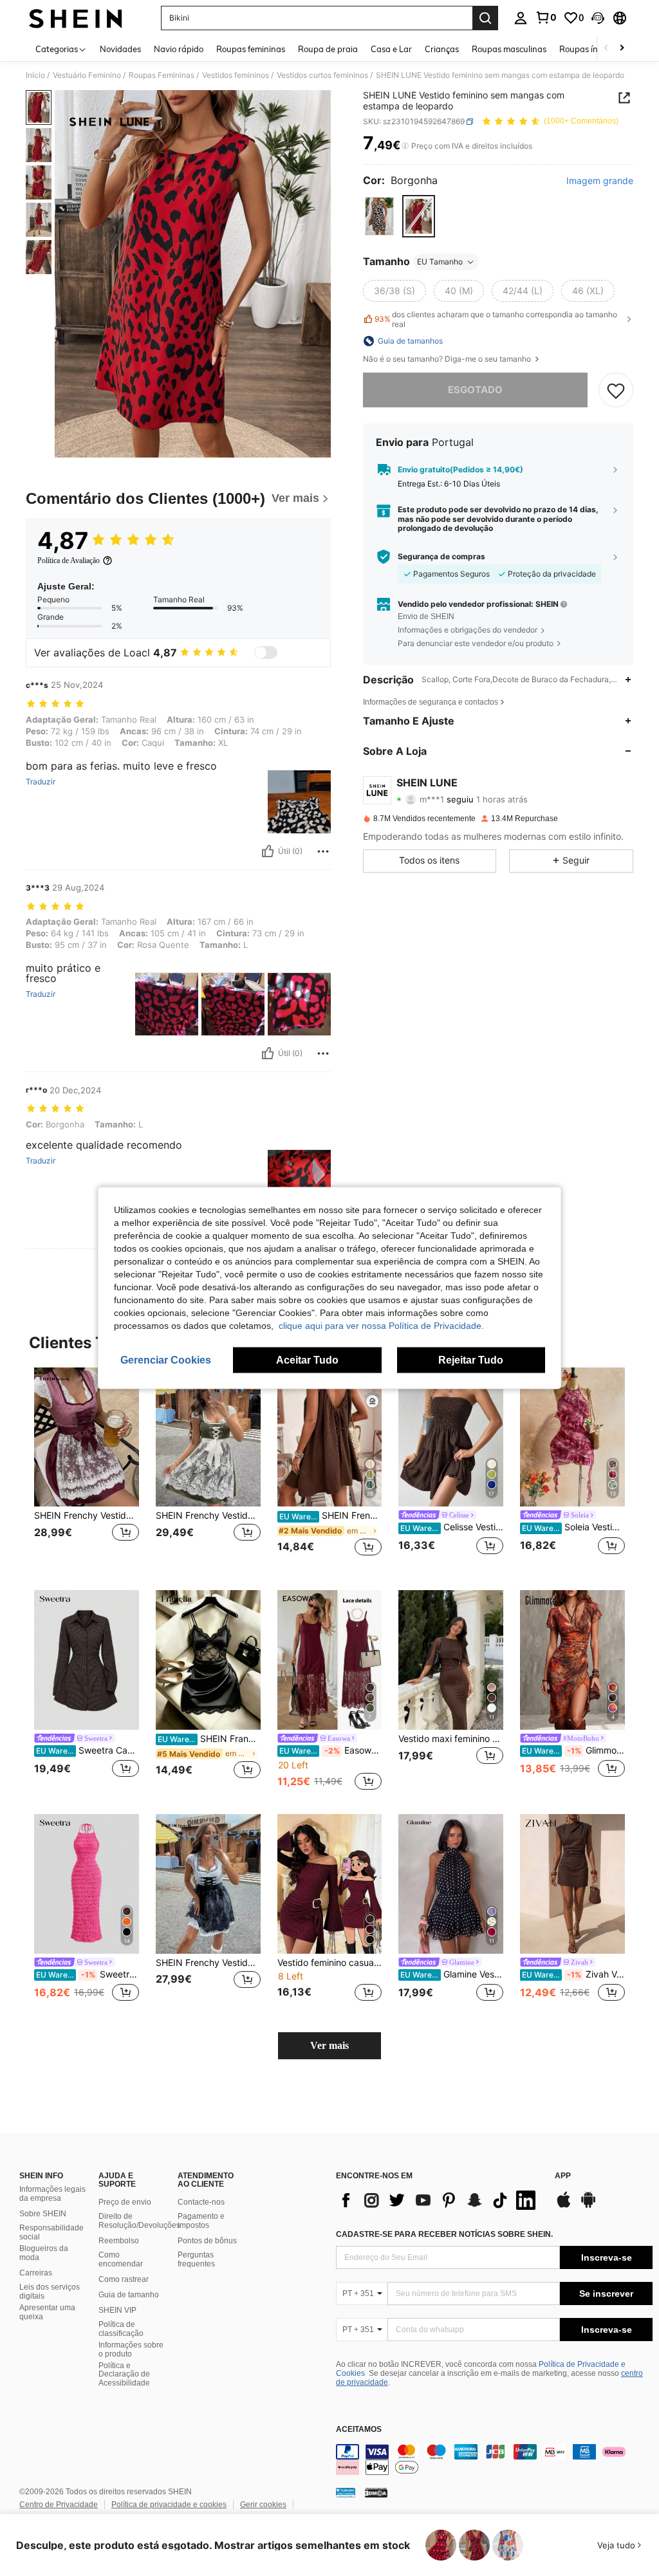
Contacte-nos (201, 2202)
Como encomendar (121, 2259)
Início (35, 75)
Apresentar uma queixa (47, 2312)
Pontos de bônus (207, 2241)
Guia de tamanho (129, 2295)
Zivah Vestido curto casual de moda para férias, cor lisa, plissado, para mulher (573, 1974)
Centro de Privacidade (59, 2505)
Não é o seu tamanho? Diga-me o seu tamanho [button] (448, 359)
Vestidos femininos (236, 75)
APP (563, 2176)
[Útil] (268, 851)
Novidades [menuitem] (120, 49)
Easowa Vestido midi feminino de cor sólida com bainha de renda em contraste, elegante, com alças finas (331, 1750)
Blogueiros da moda (44, 2253)
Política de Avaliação (69, 561)
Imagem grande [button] (600, 181)
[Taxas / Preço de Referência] (405, 146)
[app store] (564, 2206)
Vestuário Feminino (87, 75)
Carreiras (36, 2273)
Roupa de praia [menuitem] (328, 49)
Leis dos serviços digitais (50, 2292)
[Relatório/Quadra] (323, 851)
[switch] (266, 653)
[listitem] (87, 1469)
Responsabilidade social (51, 2232)
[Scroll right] (622, 49)
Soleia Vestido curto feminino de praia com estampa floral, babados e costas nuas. (573, 1527)
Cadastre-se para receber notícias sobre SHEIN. (444, 2234)
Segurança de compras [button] (441, 557)
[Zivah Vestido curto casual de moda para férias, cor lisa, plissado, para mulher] (572, 1884)
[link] (546, 17)
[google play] (588, 2206)
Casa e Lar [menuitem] (391, 49)
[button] (598, 18)
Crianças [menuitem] (442, 49)
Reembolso (119, 2241)
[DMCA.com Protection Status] (376, 2492)
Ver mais (329, 2045)
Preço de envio (125, 2202)
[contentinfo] (494, 2460)
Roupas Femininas (162, 75)
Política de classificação (121, 2329)
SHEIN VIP (117, 2310)
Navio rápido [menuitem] (179, 49)
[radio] (379, 216)
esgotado (475, 390)
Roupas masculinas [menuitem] (509, 49)
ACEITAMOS (359, 2430)
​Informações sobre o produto (131, 2349)
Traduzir (41, 782)
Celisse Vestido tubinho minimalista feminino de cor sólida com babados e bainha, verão (452, 1527)
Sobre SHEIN (43, 2214)
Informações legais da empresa (52, 2194)
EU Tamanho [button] (440, 262)
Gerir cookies (263, 2505)
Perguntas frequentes (196, 2259)
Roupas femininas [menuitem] (251, 49)
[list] (439, 2200)
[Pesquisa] (485, 18)
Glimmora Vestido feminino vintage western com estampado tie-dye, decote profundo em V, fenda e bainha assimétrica (573, 1750)
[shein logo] (76, 18)
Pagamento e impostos (201, 2221)
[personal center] (521, 18)
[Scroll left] (606, 49)
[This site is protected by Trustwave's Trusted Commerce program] (346, 2492)
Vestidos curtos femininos (322, 75)
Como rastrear (124, 2279)
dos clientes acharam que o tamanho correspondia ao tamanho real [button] (496, 319)
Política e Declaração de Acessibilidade (124, 2375)
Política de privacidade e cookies (169, 2505)
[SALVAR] (616, 390)
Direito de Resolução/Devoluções (139, 2221)
